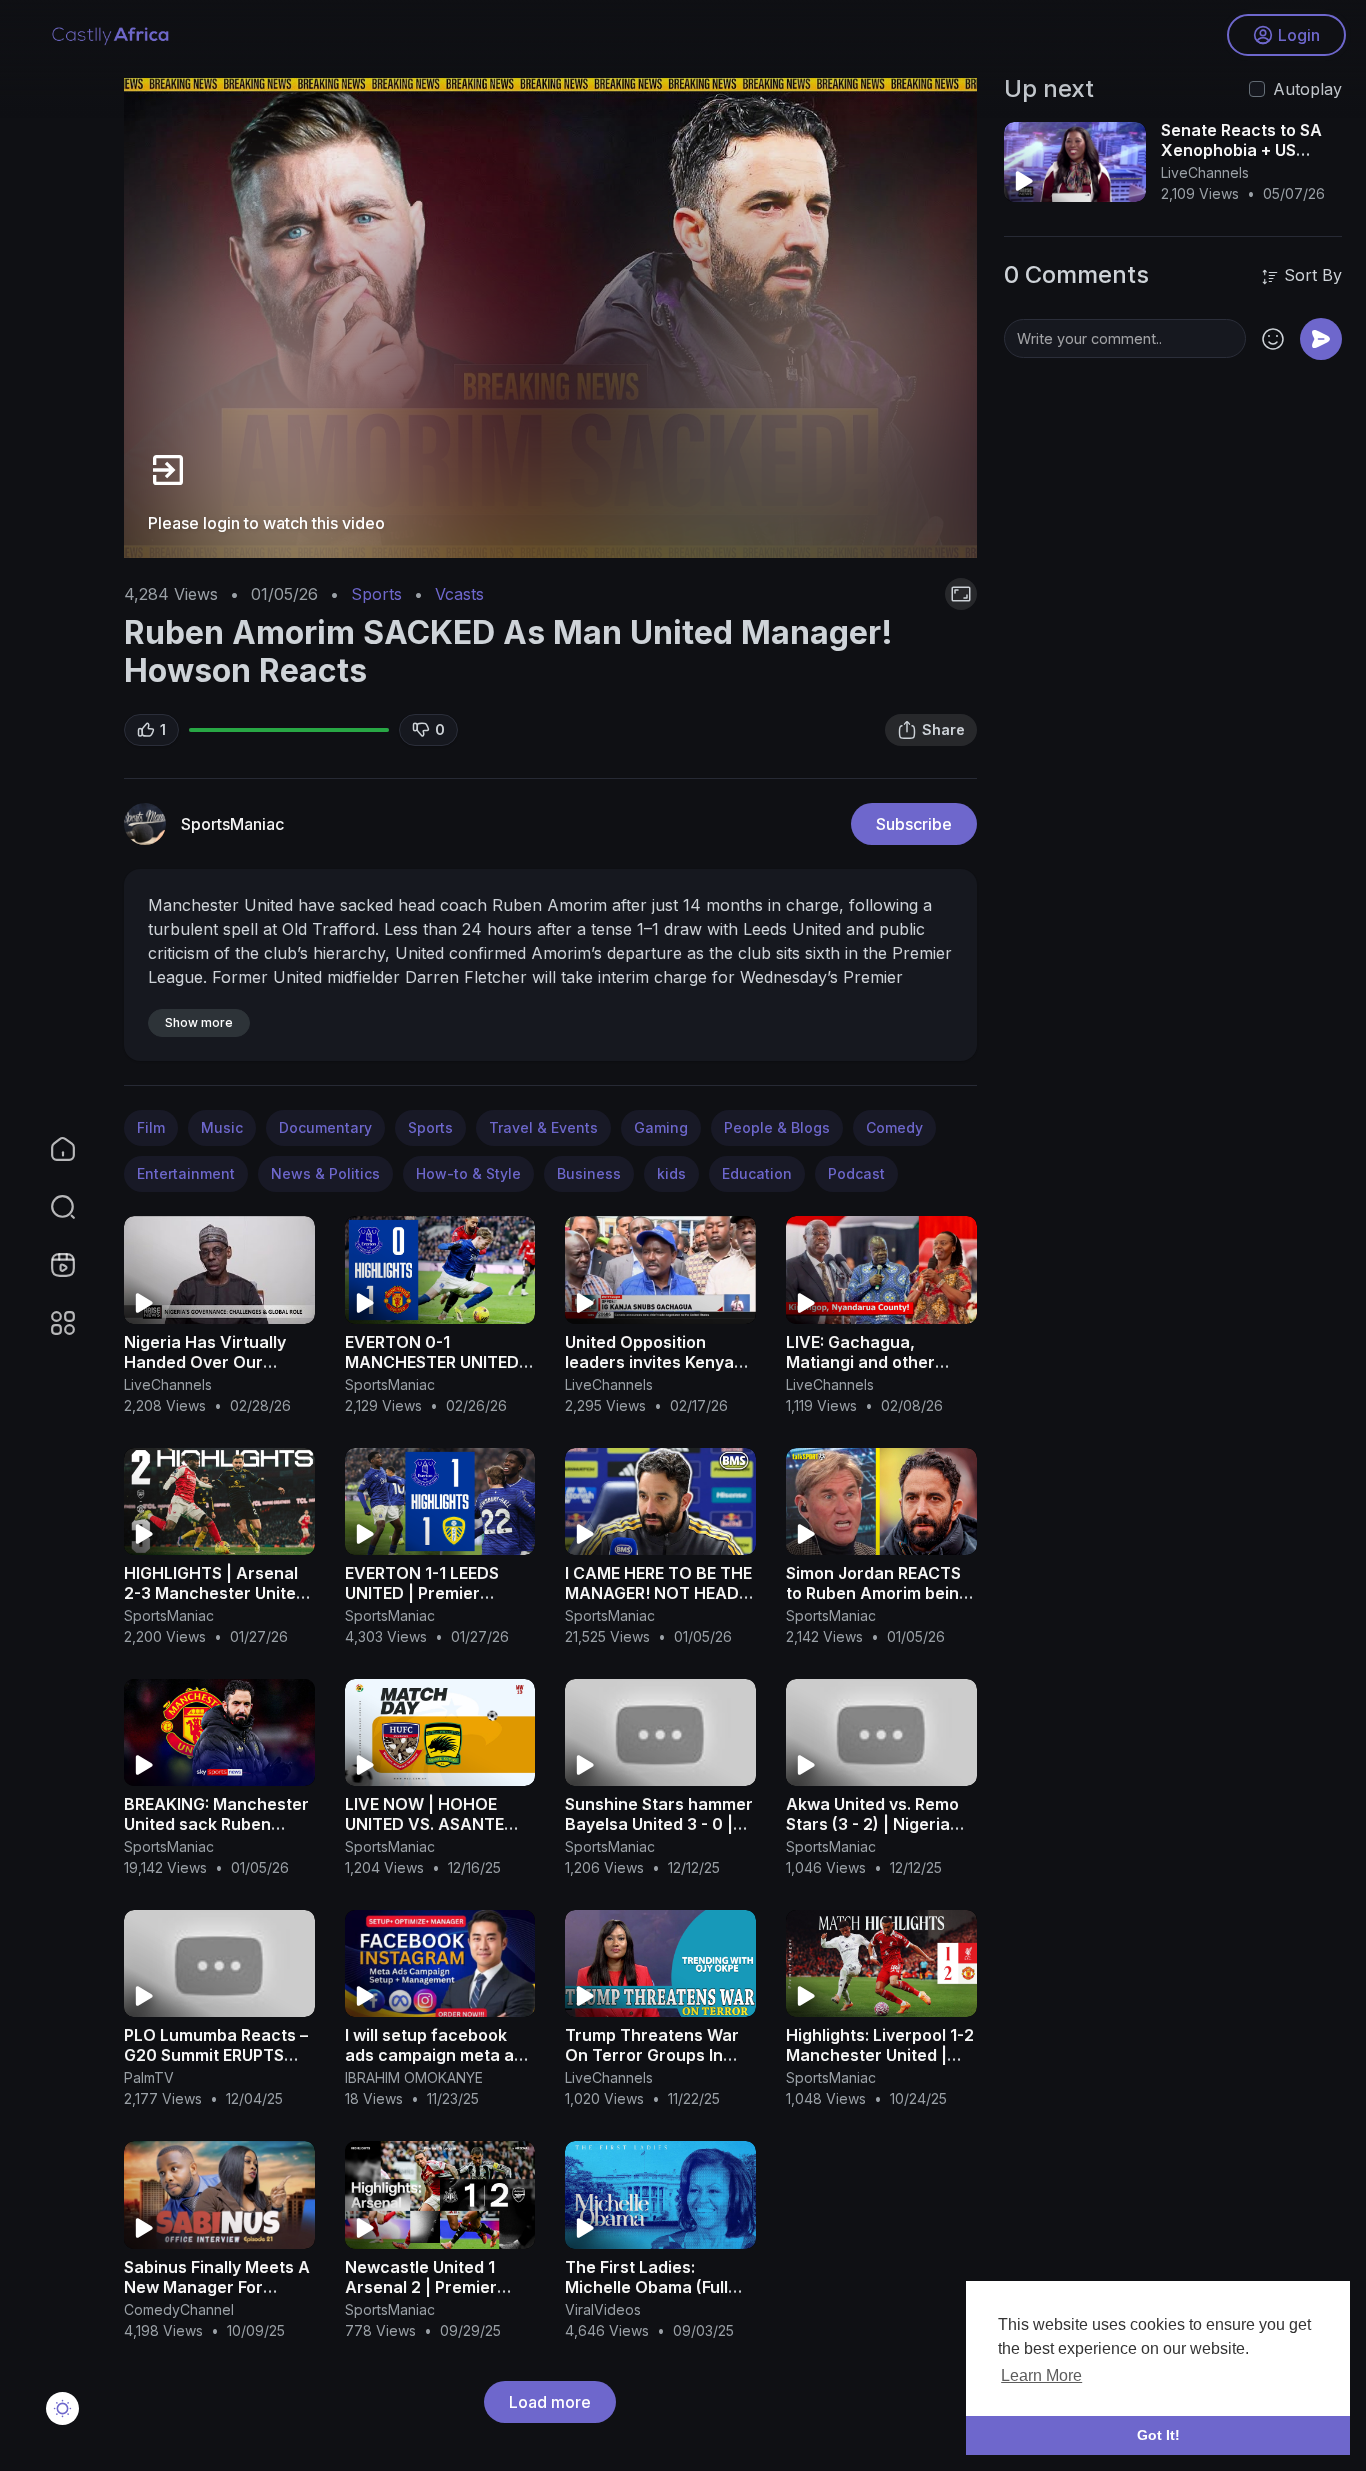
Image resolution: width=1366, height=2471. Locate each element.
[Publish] (1321, 339)
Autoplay (1307, 89)
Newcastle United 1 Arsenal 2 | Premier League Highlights (421, 2287)
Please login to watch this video (266, 523)
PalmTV (149, 2077)
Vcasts (459, 594)
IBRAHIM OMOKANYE (414, 2077)
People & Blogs (777, 1127)
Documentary (325, 1127)
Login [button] (1299, 35)
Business (589, 1173)
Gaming (661, 1127)
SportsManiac (232, 824)
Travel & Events (543, 1127)
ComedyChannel (179, 2309)
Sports (376, 594)
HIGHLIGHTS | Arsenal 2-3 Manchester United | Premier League (215, 1593)
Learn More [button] (1041, 2375)
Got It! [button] (1158, 2435)
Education (757, 1173)
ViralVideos (603, 2309)
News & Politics (325, 1173)
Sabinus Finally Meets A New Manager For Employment (217, 2287)
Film (151, 1127)
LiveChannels (168, 1384)
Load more (550, 2402)
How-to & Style (468, 1173)
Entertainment (186, 1173)
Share (943, 729)
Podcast (856, 1173)
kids (671, 1173)
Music (222, 1127)
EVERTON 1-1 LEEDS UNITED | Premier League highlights (422, 1593)
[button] (50, 1207)
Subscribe (914, 824)
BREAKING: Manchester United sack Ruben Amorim (216, 1824)
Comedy (894, 1127)
